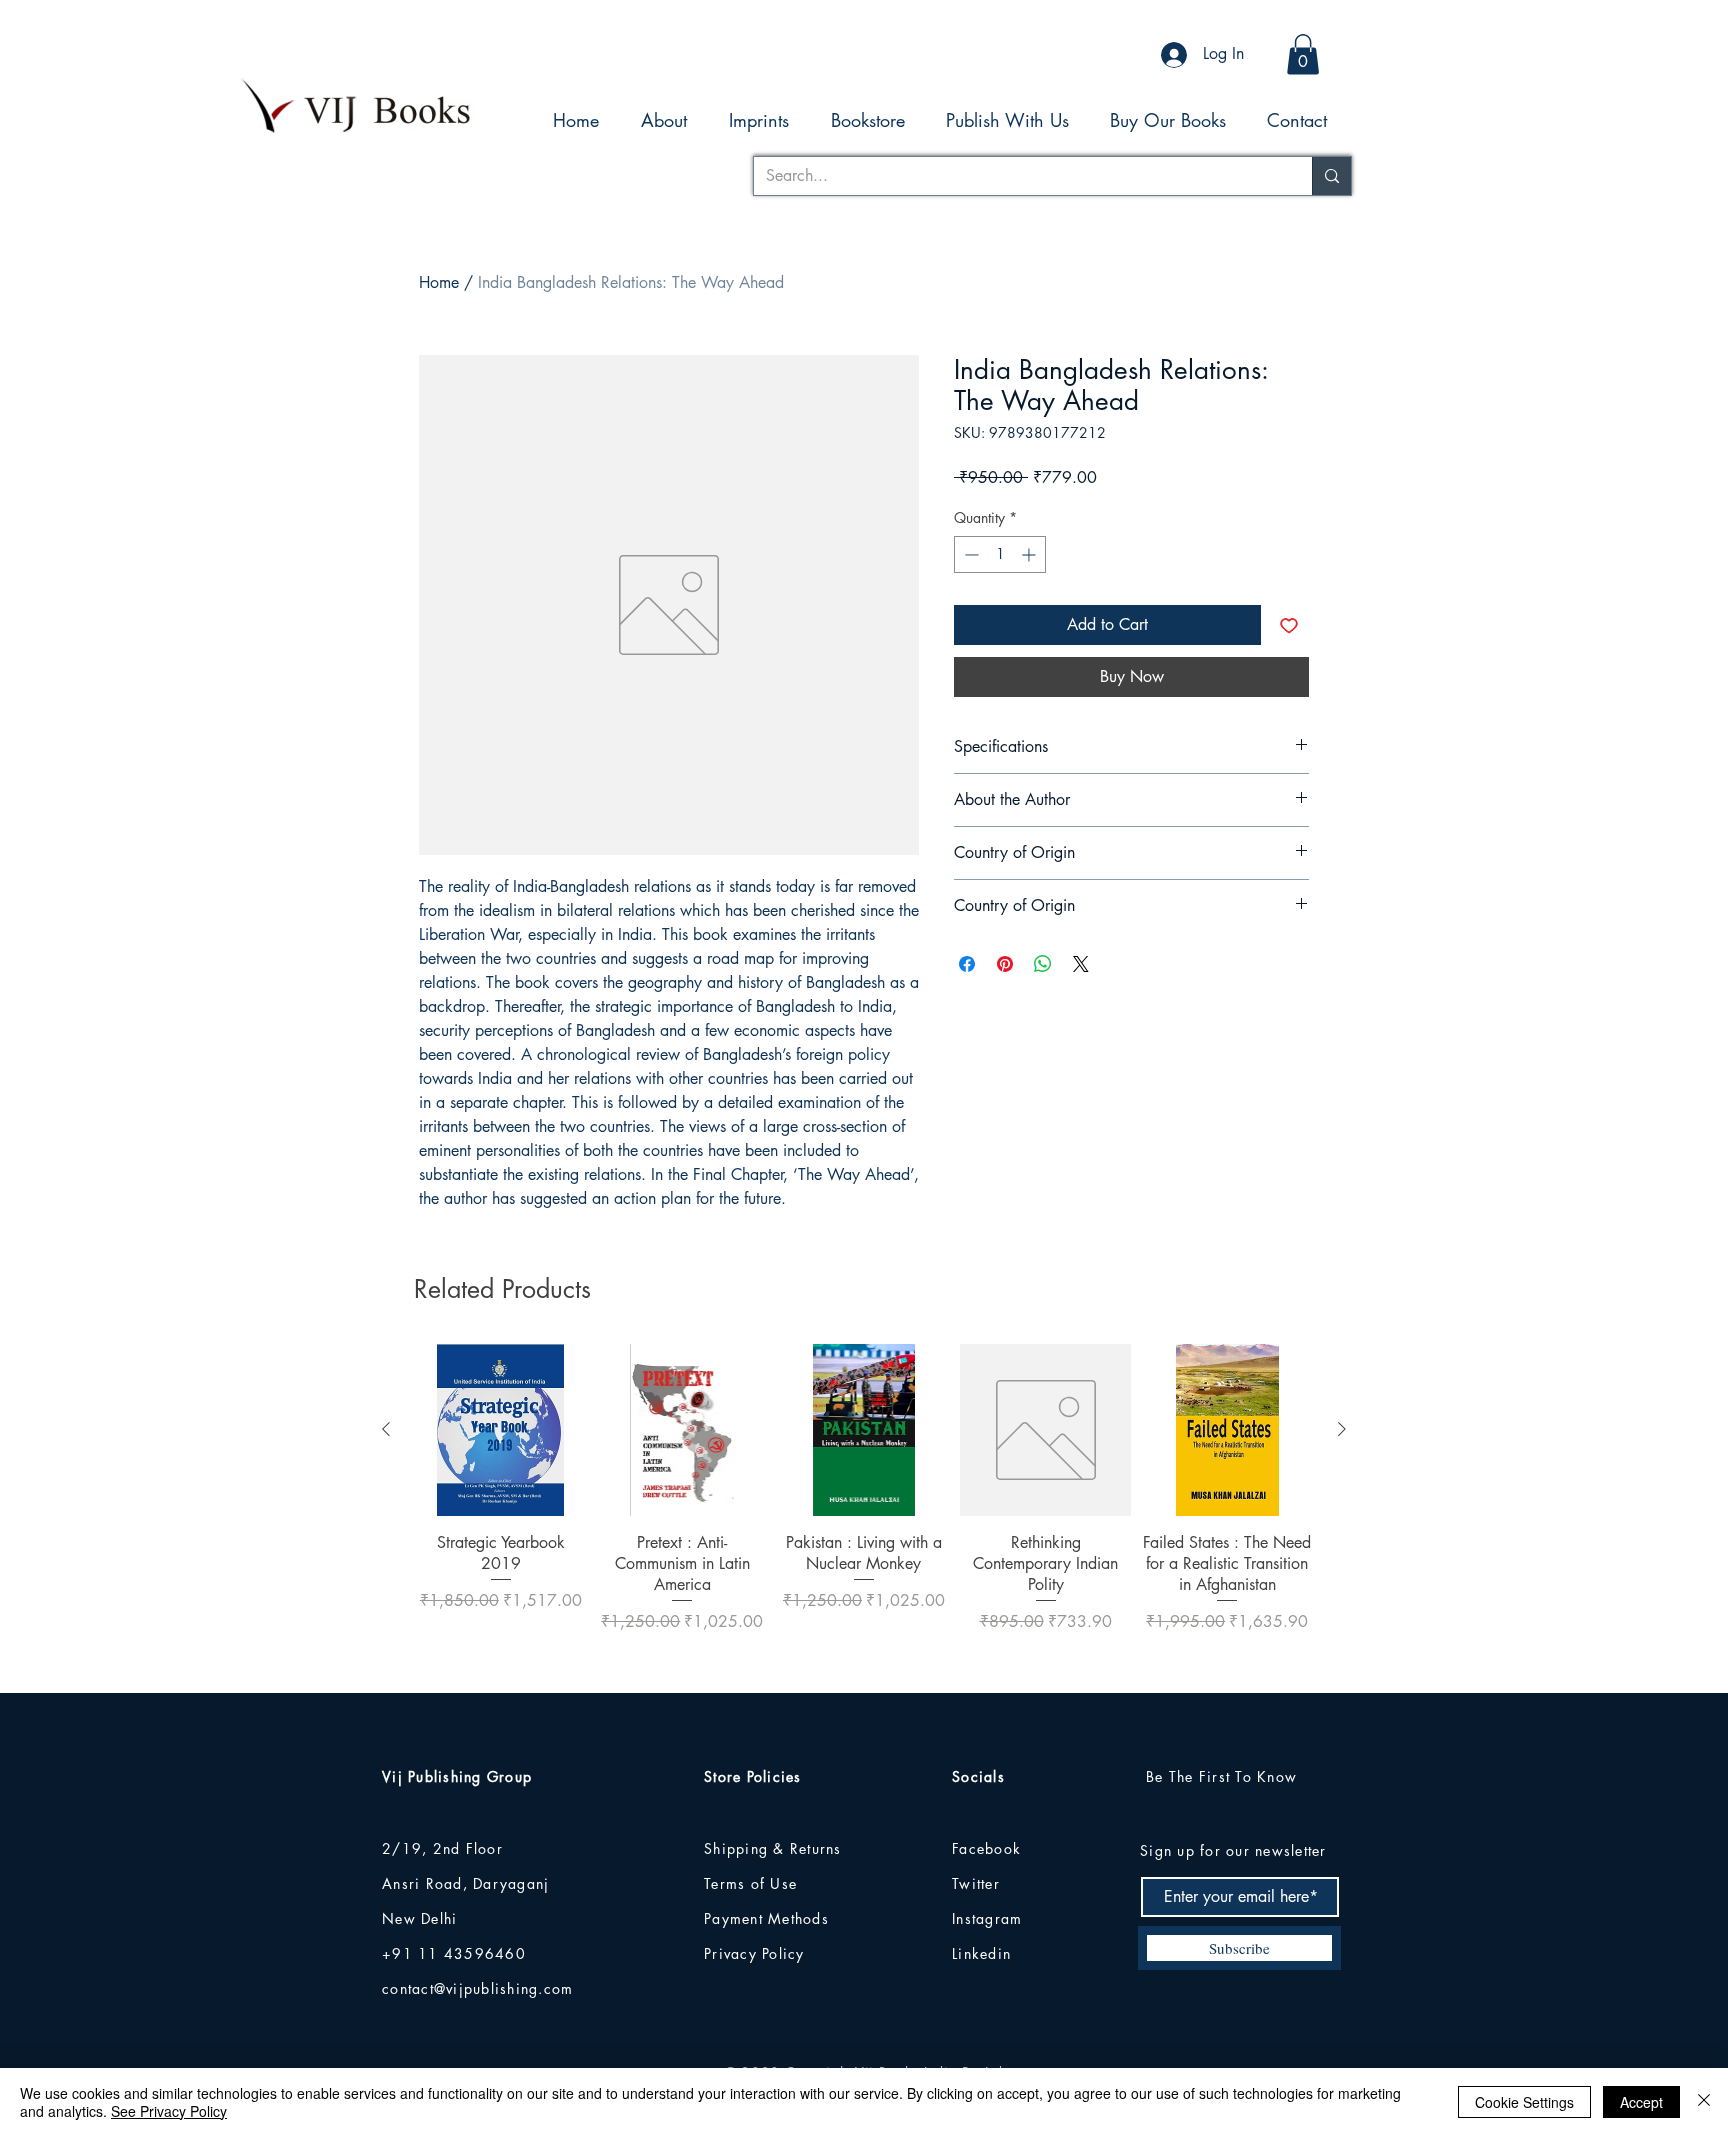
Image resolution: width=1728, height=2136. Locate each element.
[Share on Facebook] (967, 964)
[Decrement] (969, 554)
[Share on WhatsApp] (1043, 964)
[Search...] (1331, 176)
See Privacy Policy (169, 2111)
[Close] (1704, 2102)
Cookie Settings (1524, 2102)
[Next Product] (1342, 1429)
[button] (1303, 54)
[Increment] (1030, 554)
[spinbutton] (1000, 554)
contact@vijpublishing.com (478, 1988)
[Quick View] (501, 1430)
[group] (864, 1510)
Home (439, 282)
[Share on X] (1081, 964)
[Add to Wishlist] (1289, 625)
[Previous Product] (386, 1429)
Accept (1641, 2102)
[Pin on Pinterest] (1005, 964)
